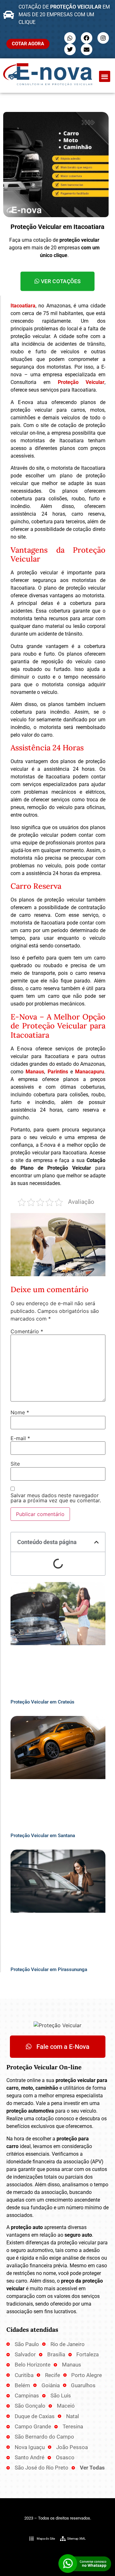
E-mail (20, 1438)
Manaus (35, 1072)
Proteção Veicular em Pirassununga (49, 1969)
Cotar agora (28, 44)
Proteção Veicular (81, 382)
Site (15, 1464)
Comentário (27, 1331)
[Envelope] (87, 49)
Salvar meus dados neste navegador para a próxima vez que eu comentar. (56, 1498)
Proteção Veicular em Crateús (42, 1702)
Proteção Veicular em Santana (43, 1836)
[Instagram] (103, 38)
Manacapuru (90, 1072)
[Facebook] (87, 38)
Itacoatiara (23, 306)
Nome (20, 1412)
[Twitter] (70, 49)
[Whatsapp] (70, 38)
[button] (105, 76)
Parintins (58, 1072)
